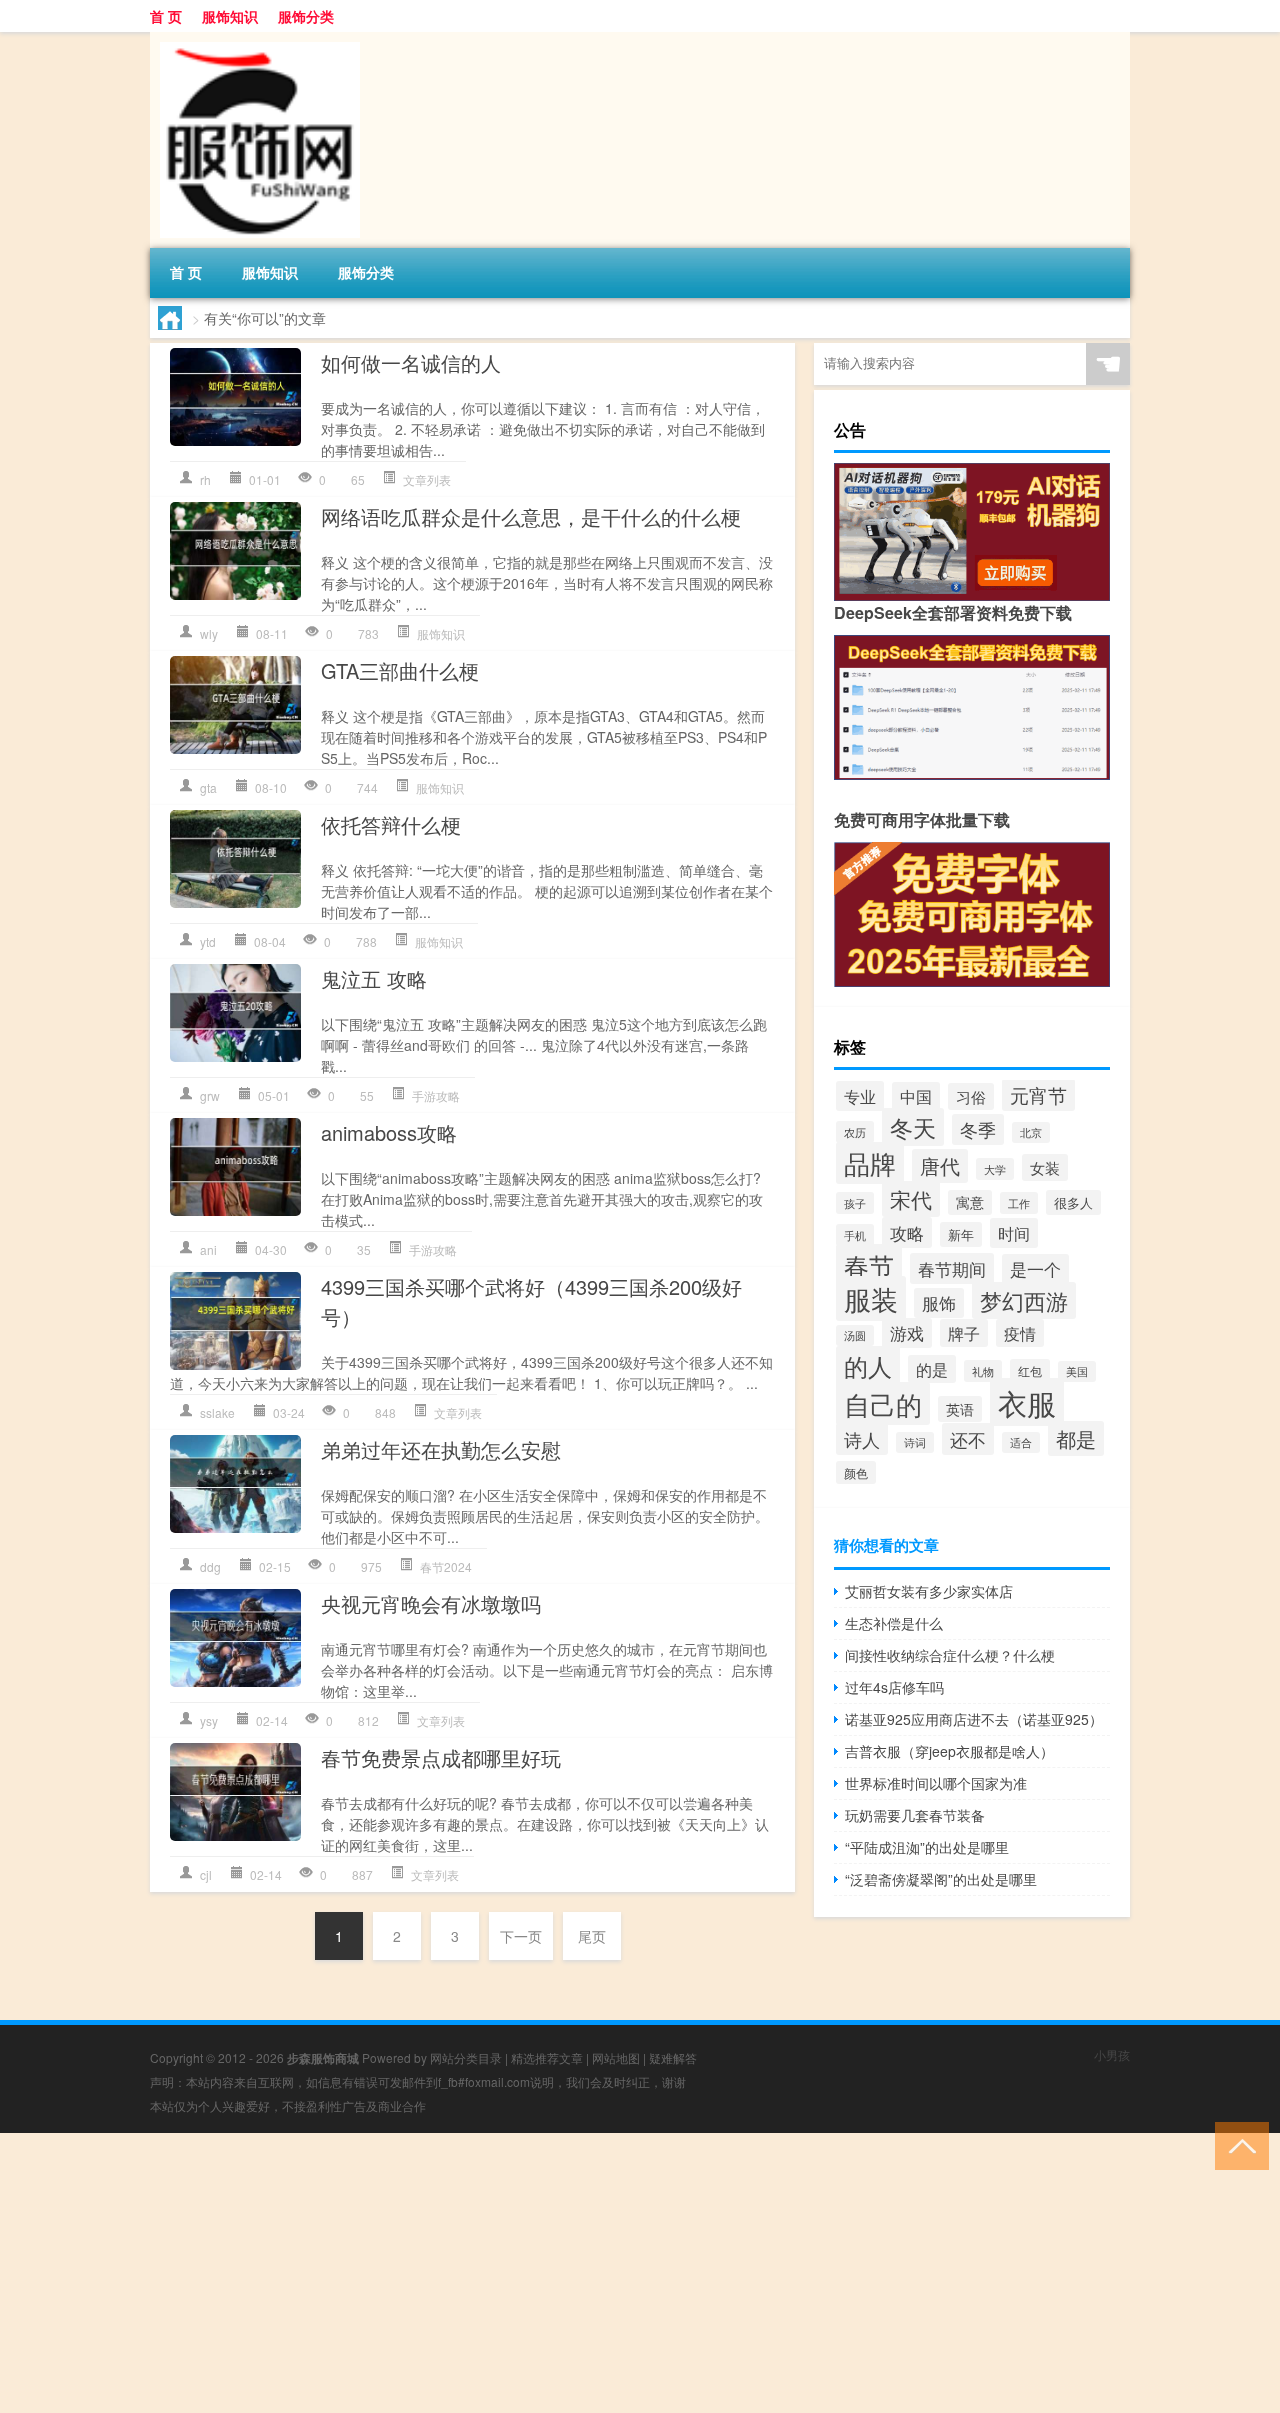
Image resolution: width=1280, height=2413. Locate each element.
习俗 (971, 1096)
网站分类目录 (466, 2057)
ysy (209, 1720)
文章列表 (427, 479)
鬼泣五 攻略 (374, 978)
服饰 (939, 1303)
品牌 (870, 1163)
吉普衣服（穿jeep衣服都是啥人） (949, 1751)
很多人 (1073, 1202)
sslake (217, 1412)
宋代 (911, 1199)
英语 (960, 1409)
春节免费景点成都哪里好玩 (441, 1757)
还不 (968, 1439)
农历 (855, 1132)
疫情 (1020, 1333)
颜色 (856, 1472)
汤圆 (855, 1335)
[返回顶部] (1237, 2144)
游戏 (907, 1333)
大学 (995, 1169)
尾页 (592, 1936)
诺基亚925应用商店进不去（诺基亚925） (974, 1719)
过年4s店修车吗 (894, 1687)
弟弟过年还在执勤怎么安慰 (441, 1449)
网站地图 (616, 2057)
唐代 (940, 1166)
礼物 (983, 1371)
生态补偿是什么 (894, 1623)
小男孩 (1112, 2054)
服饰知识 (230, 16)
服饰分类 (306, 16)
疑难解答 (673, 2057)
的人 (868, 1366)
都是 (1076, 1438)
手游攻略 (436, 1095)
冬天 (913, 1127)
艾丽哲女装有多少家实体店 (929, 1591)
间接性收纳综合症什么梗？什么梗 (950, 1655)
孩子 (855, 1203)
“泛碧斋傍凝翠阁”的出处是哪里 (941, 1879)
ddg (210, 1566)
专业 (860, 1096)
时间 (1014, 1233)
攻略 (907, 1232)
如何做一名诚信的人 (411, 362)
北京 (1031, 1132)
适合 (1021, 1442)
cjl (206, 1874)
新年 (961, 1234)
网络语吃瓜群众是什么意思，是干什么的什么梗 (531, 516)
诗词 (915, 1442)
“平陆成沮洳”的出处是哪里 (927, 1847)
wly (209, 633)
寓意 (970, 1202)
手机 (855, 1235)
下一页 (521, 1936)
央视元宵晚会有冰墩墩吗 (431, 1603)
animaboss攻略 (389, 1132)
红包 (1030, 1370)
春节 (869, 1265)
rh (205, 479)
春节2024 (446, 1566)
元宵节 (1038, 1095)
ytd (208, 941)
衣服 (1027, 1402)
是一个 (1035, 1269)
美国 (1077, 1371)
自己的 (883, 1403)
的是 (932, 1369)
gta (208, 787)
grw (210, 1095)
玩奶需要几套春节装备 (915, 1815)
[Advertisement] (600, 2273)
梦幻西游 (1024, 1300)
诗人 (862, 1439)
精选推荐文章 (547, 2057)
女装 (1045, 1167)
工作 (1019, 1203)
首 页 (166, 16)
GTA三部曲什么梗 (400, 670)
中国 (916, 1096)
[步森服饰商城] (255, 39)
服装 (871, 1298)
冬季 (978, 1129)
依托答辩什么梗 (391, 824)
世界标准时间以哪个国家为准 (936, 1783)
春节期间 (952, 1268)
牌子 (964, 1333)
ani (208, 1249)
